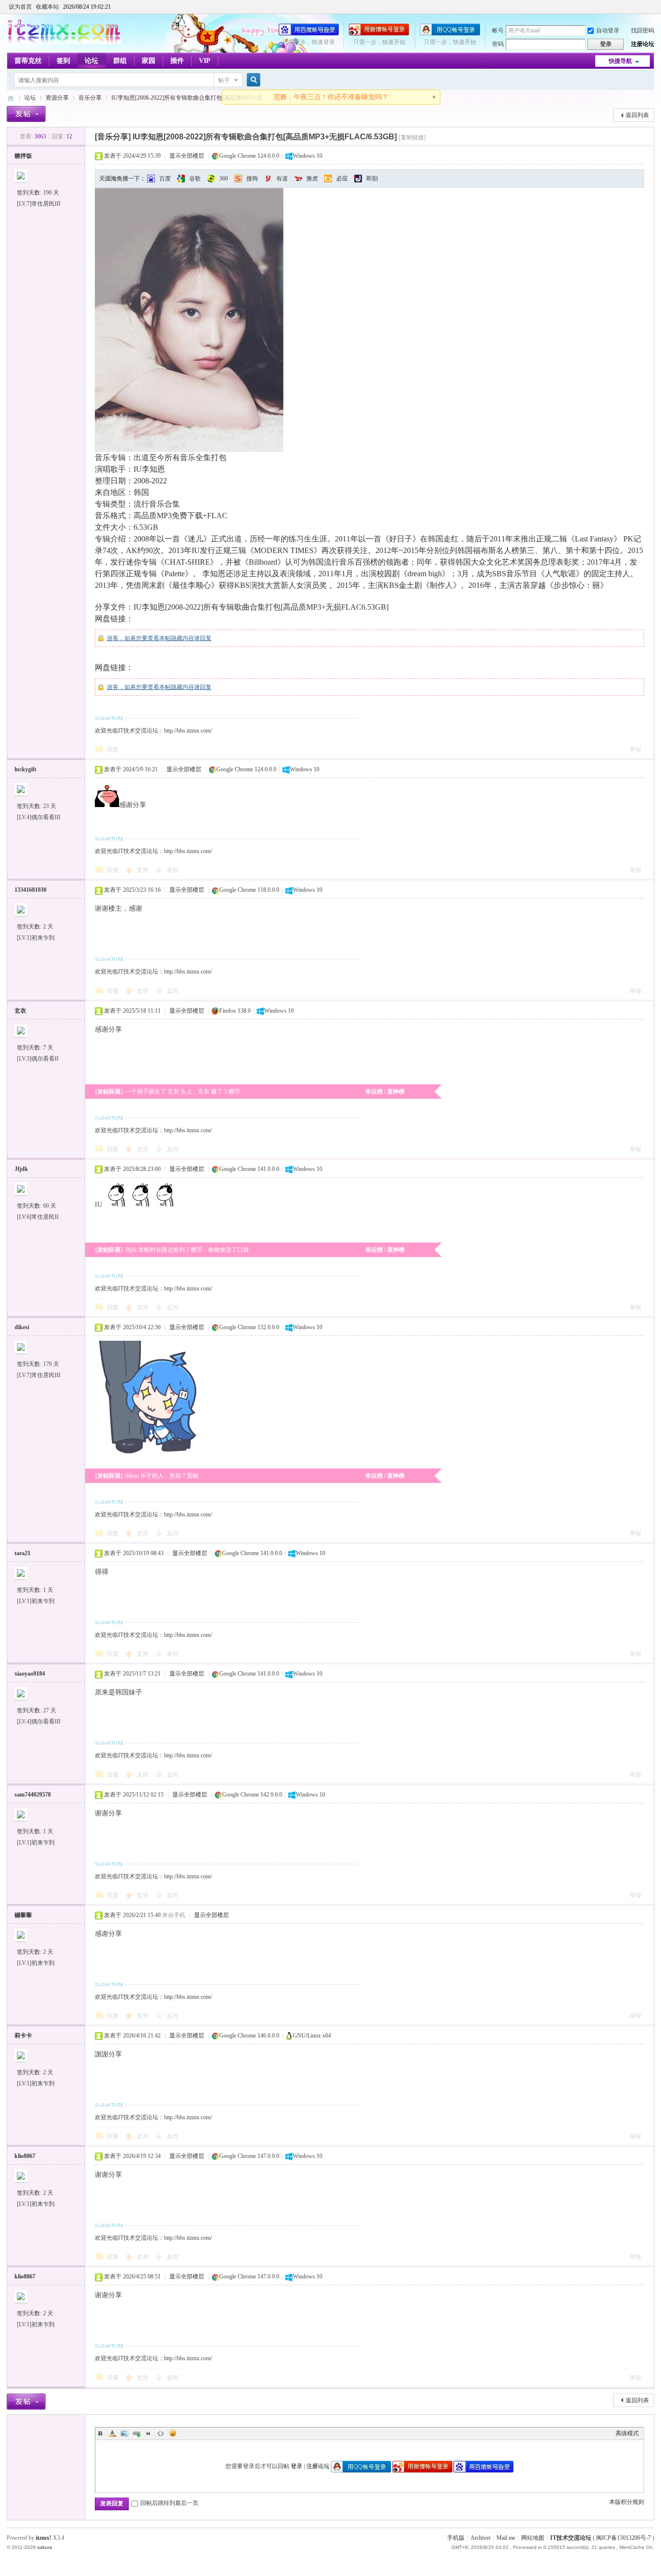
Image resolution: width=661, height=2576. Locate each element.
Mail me (506, 2538)
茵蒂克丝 (28, 61)
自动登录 (608, 30)
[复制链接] (412, 137)
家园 (149, 61)
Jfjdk (21, 1169)
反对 (173, 870)
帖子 (224, 80)
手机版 (456, 2538)
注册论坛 (643, 44)
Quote (149, 2433)
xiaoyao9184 (30, 1674)
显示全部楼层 (187, 156)
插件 (177, 61)
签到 (63, 61)
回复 (206, 638)
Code (161, 2433)
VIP (205, 61)
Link (136, 2433)
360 (224, 179)
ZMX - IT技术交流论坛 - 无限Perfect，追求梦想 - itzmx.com (11, 98)
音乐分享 (90, 98)
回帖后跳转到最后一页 (169, 2503)
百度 (165, 179)
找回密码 (643, 30)
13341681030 (30, 890)
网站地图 (533, 2538)
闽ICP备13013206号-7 (623, 2538)
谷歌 (195, 179)
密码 (498, 44)
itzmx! (44, 2538)
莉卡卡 (23, 2036)
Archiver (481, 2538)
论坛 (91, 61)
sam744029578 (33, 1795)
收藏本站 (47, 7)
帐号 (498, 30)
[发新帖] (26, 114)
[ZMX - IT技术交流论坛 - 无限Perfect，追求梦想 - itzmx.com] (64, 42)
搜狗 (252, 179)
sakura (45, 2547)
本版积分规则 (627, 2502)
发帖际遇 (109, 1092)
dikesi (22, 1327)
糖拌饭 (23, 156)
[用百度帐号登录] (309, 33)
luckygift (25, 769)
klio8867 (25, 2156)
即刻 (372, 179)
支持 (143, 870)
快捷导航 (620, 61)
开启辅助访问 (652, 7)
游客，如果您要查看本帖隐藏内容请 (153, 638)
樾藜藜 (23, 1915)
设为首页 (20, 7)
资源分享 (57, 98)
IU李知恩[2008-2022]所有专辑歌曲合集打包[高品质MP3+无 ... (190, 98)
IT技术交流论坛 (571, 2538)
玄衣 (20, 1011)
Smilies (173, 2433)
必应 (342, 179)
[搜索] (252, 80)
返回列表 (637, 115)
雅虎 (312, 179)
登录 (297, 2466)
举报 (635, 749)
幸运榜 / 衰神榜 (385, 1092)
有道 (282, 179)
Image (124, 2433)
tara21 (23, 1553)
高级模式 (627, 2433)
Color (112, 2433)
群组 (120, 61)
